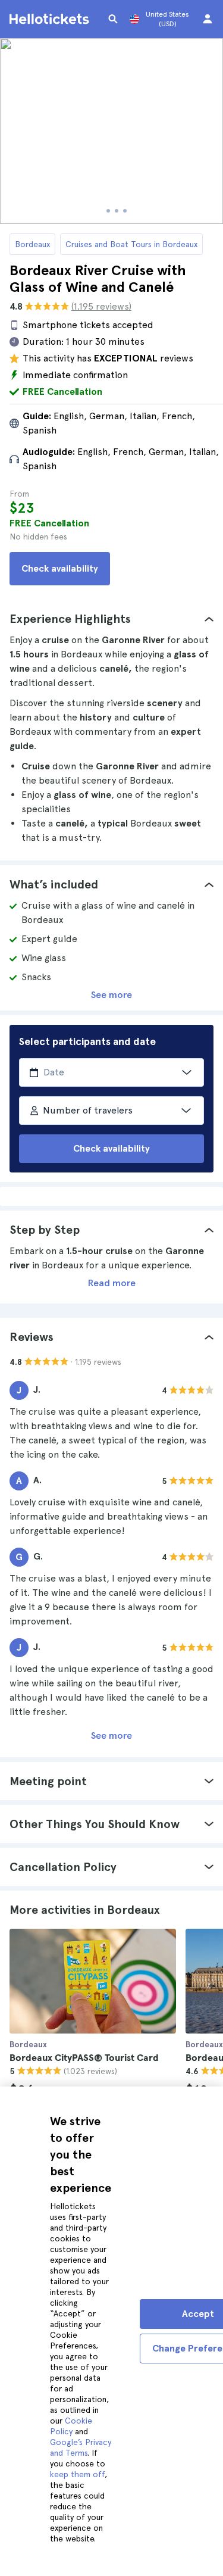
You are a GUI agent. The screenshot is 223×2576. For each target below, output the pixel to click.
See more (111, 995)
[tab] (111, 619)
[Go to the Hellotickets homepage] (51, 19)
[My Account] (208, 19)
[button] (111, 619)
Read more (112, 1283)
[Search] (113, 19)
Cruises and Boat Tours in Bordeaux (131, 244)
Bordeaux (32, 244)
